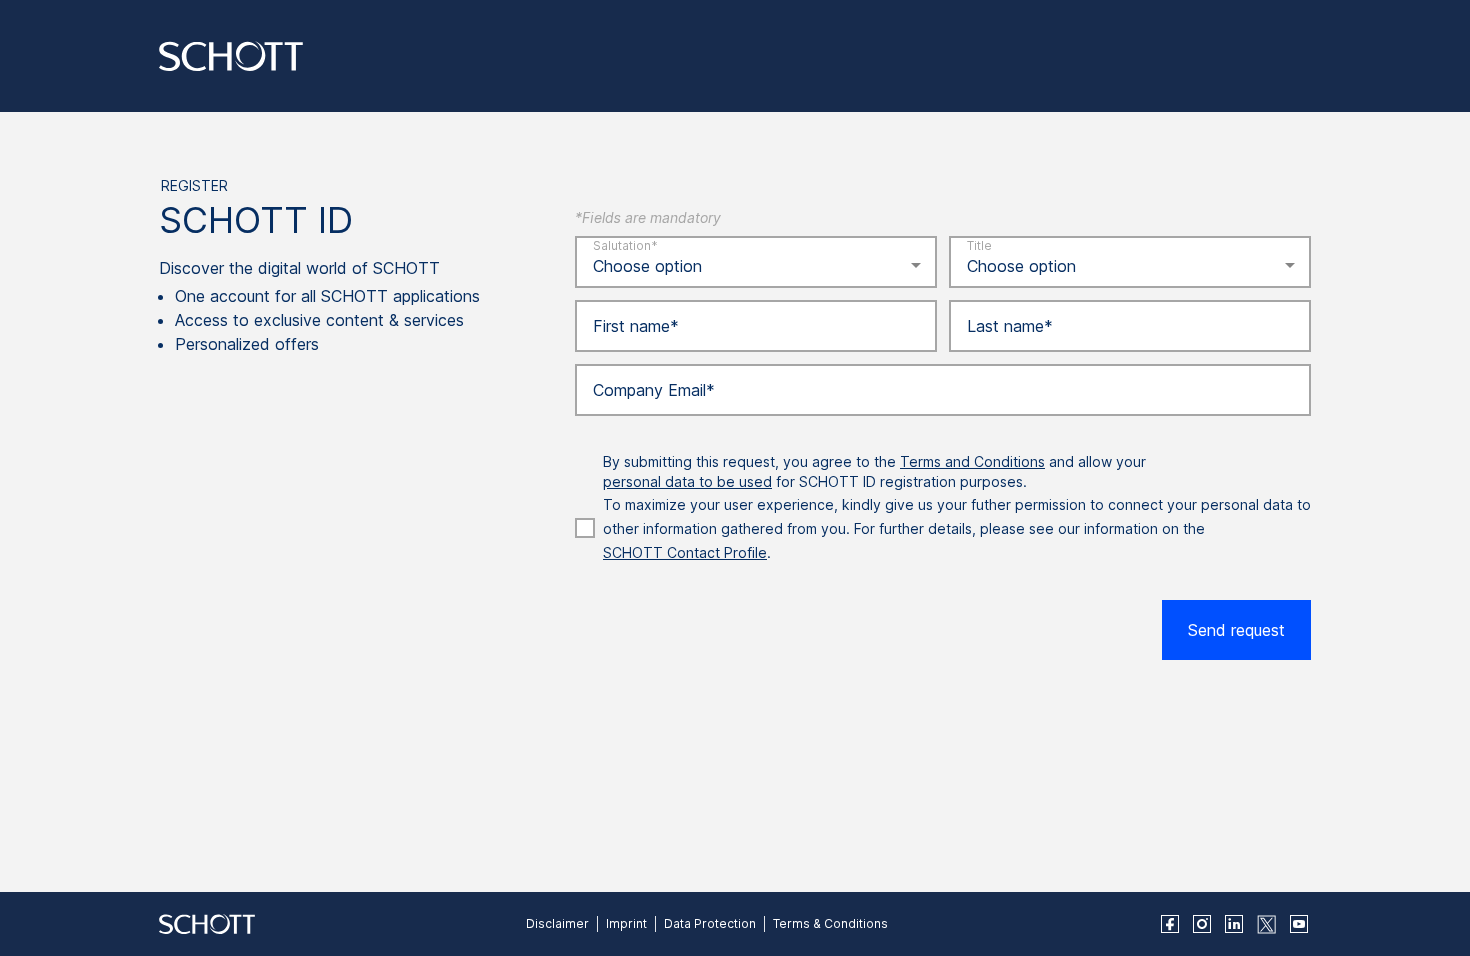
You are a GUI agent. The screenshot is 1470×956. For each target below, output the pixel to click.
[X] (1266, 924)
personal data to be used (687, 481)
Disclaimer (557, 923)
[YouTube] (1299, 924)
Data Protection (710, 923)
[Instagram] (1202, 924)
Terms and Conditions (972, 461)
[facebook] (1170, 924)
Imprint (626, 923)
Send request (1236, 630)
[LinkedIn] (1234, 924)
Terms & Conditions (830, 923)
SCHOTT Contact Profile (685, 552)
